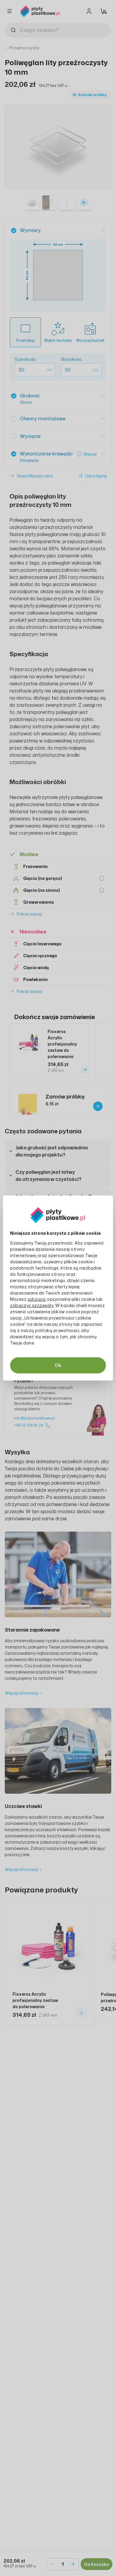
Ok (58, 1365)
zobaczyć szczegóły (32, 1305)
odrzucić (37, 1299)
